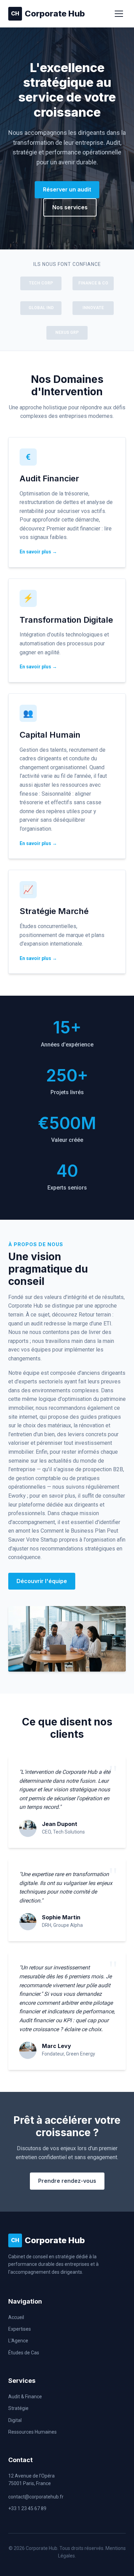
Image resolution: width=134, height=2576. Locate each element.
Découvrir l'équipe (42, 1581)
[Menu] (119, 14)
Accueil (16, 2317)
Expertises (20, 2329)
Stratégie (18, 2408)
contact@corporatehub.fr (36, 2497)
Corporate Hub (48, 14)
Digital (15, 2420)
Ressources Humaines (32, 2432)
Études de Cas (24, 2353)
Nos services (70, 207)
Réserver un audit (67, 189)
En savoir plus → (38, 552)
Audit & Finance (25, 2397)
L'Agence (18, 2341)
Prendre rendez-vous (67, 2181)
